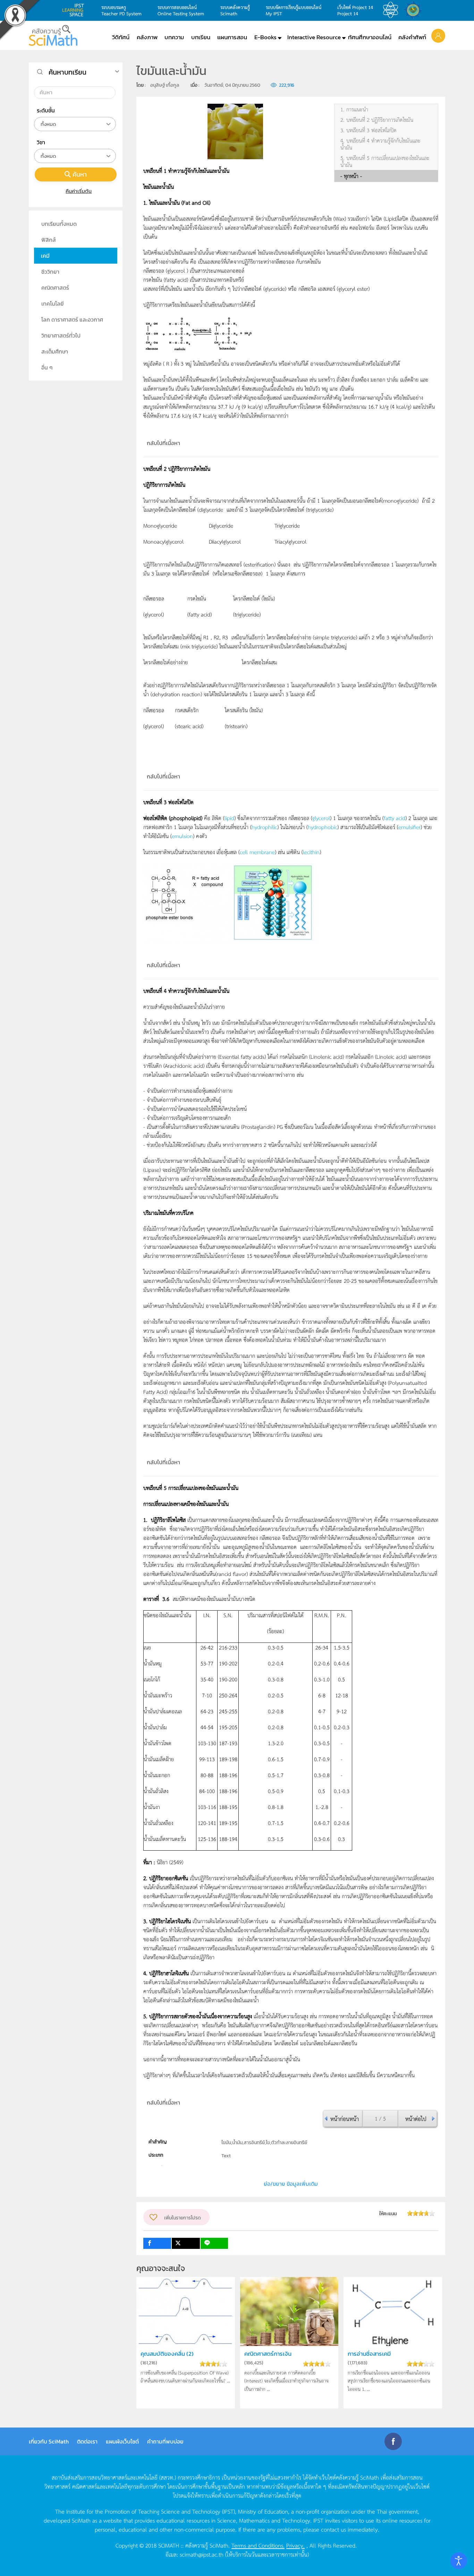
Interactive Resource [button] (314, 37)
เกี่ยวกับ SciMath (49, 2441)
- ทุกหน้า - (351, 176)
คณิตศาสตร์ (55, 288)
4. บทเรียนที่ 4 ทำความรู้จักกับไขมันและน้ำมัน (380, 144)
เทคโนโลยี (53, 304)
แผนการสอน (232, 37)
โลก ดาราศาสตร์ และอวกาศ (72, 319)
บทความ (174, 37)
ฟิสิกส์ (49, 240)
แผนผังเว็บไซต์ (122, 2441)
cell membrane (257, 852)
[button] (438, 35)
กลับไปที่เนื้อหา (163, 443)
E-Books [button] (265, 37)
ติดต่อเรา (87, 2441)
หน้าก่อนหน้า (345, 2118)
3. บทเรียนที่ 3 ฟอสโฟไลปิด (369, 130)
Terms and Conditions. (258, 2545)
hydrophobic (323, 827)
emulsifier (409, 827)
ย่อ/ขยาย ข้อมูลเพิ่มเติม (291, 2184)
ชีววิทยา (50, 272)
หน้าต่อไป (416, 2118)
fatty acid (395, 818)
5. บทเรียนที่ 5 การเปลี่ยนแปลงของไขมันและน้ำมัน (385, 161)
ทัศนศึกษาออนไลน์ (370, 37)
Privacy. (295, 2545)
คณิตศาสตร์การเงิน (268, 2354)
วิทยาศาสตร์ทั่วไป (61, 335)
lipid (229, 818)
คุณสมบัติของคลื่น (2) (167, 2354)
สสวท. (392, 10)
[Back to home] (53, 35)
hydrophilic (264, 827)
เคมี (45, 256)
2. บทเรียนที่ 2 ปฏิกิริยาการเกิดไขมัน (377, 120)
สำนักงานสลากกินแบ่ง (415, 10)
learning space (75, 10)
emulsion (182, 836)
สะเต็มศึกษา (55, 351)
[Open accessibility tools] (459, 2561)
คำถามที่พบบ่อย (165, 2441)
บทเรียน (201, 37)
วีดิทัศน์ (121, 37)
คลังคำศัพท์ (412, 37)
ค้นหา (80, 174)
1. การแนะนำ (354, 109)
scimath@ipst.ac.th (202, 2554)
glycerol (321, 818)
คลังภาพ (147, 37)
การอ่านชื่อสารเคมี (369, 2354)
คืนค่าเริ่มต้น (79, 191)
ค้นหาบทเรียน (67, 72)
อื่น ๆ (47, 367)
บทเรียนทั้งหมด (59, 224)
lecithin (311, 852)
